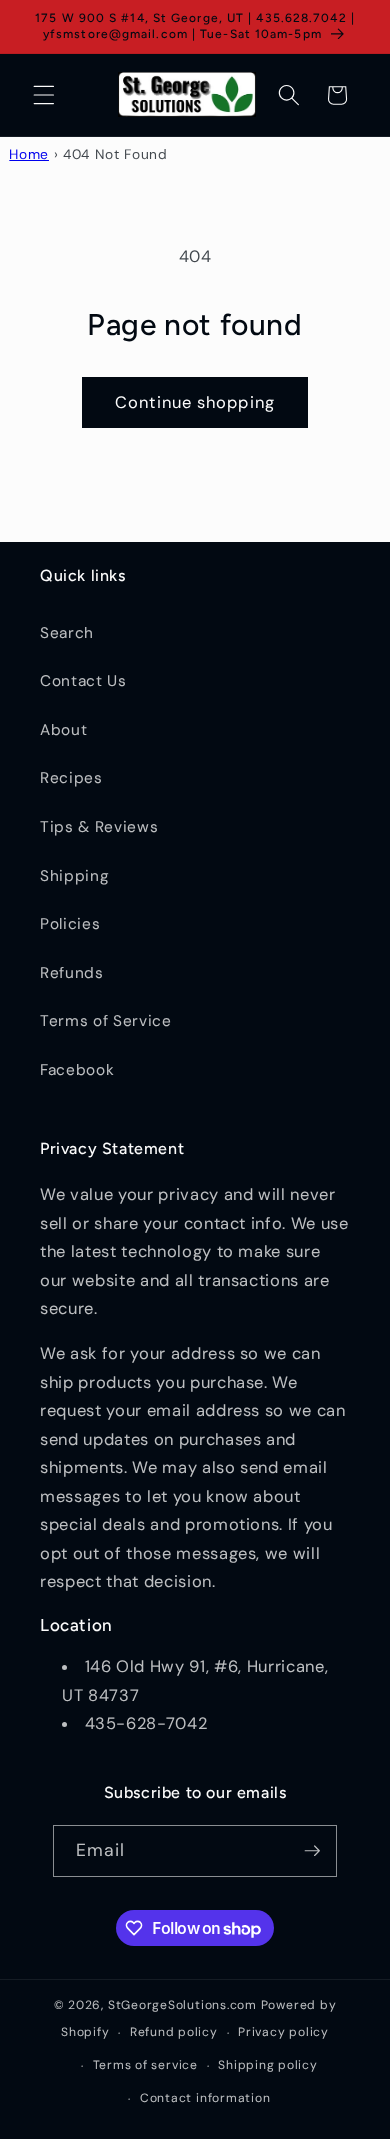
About (63, 730)
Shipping (74, 876)
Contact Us (83, 681)
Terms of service (145, 2065)
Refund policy (174, 2032)
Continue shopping (195, 402)
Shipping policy (268, 2065)
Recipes (71, 778)
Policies (70, 924)
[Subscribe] (312, 1851)
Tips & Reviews (99, 827)
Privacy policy (283, 2032)
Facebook (77, 1070)
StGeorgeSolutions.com (182, 2005)
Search (67, 633)
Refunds (72, 973)
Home (29, 154)
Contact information (205, 2098)
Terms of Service (106, 1021)
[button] (44, 95)
